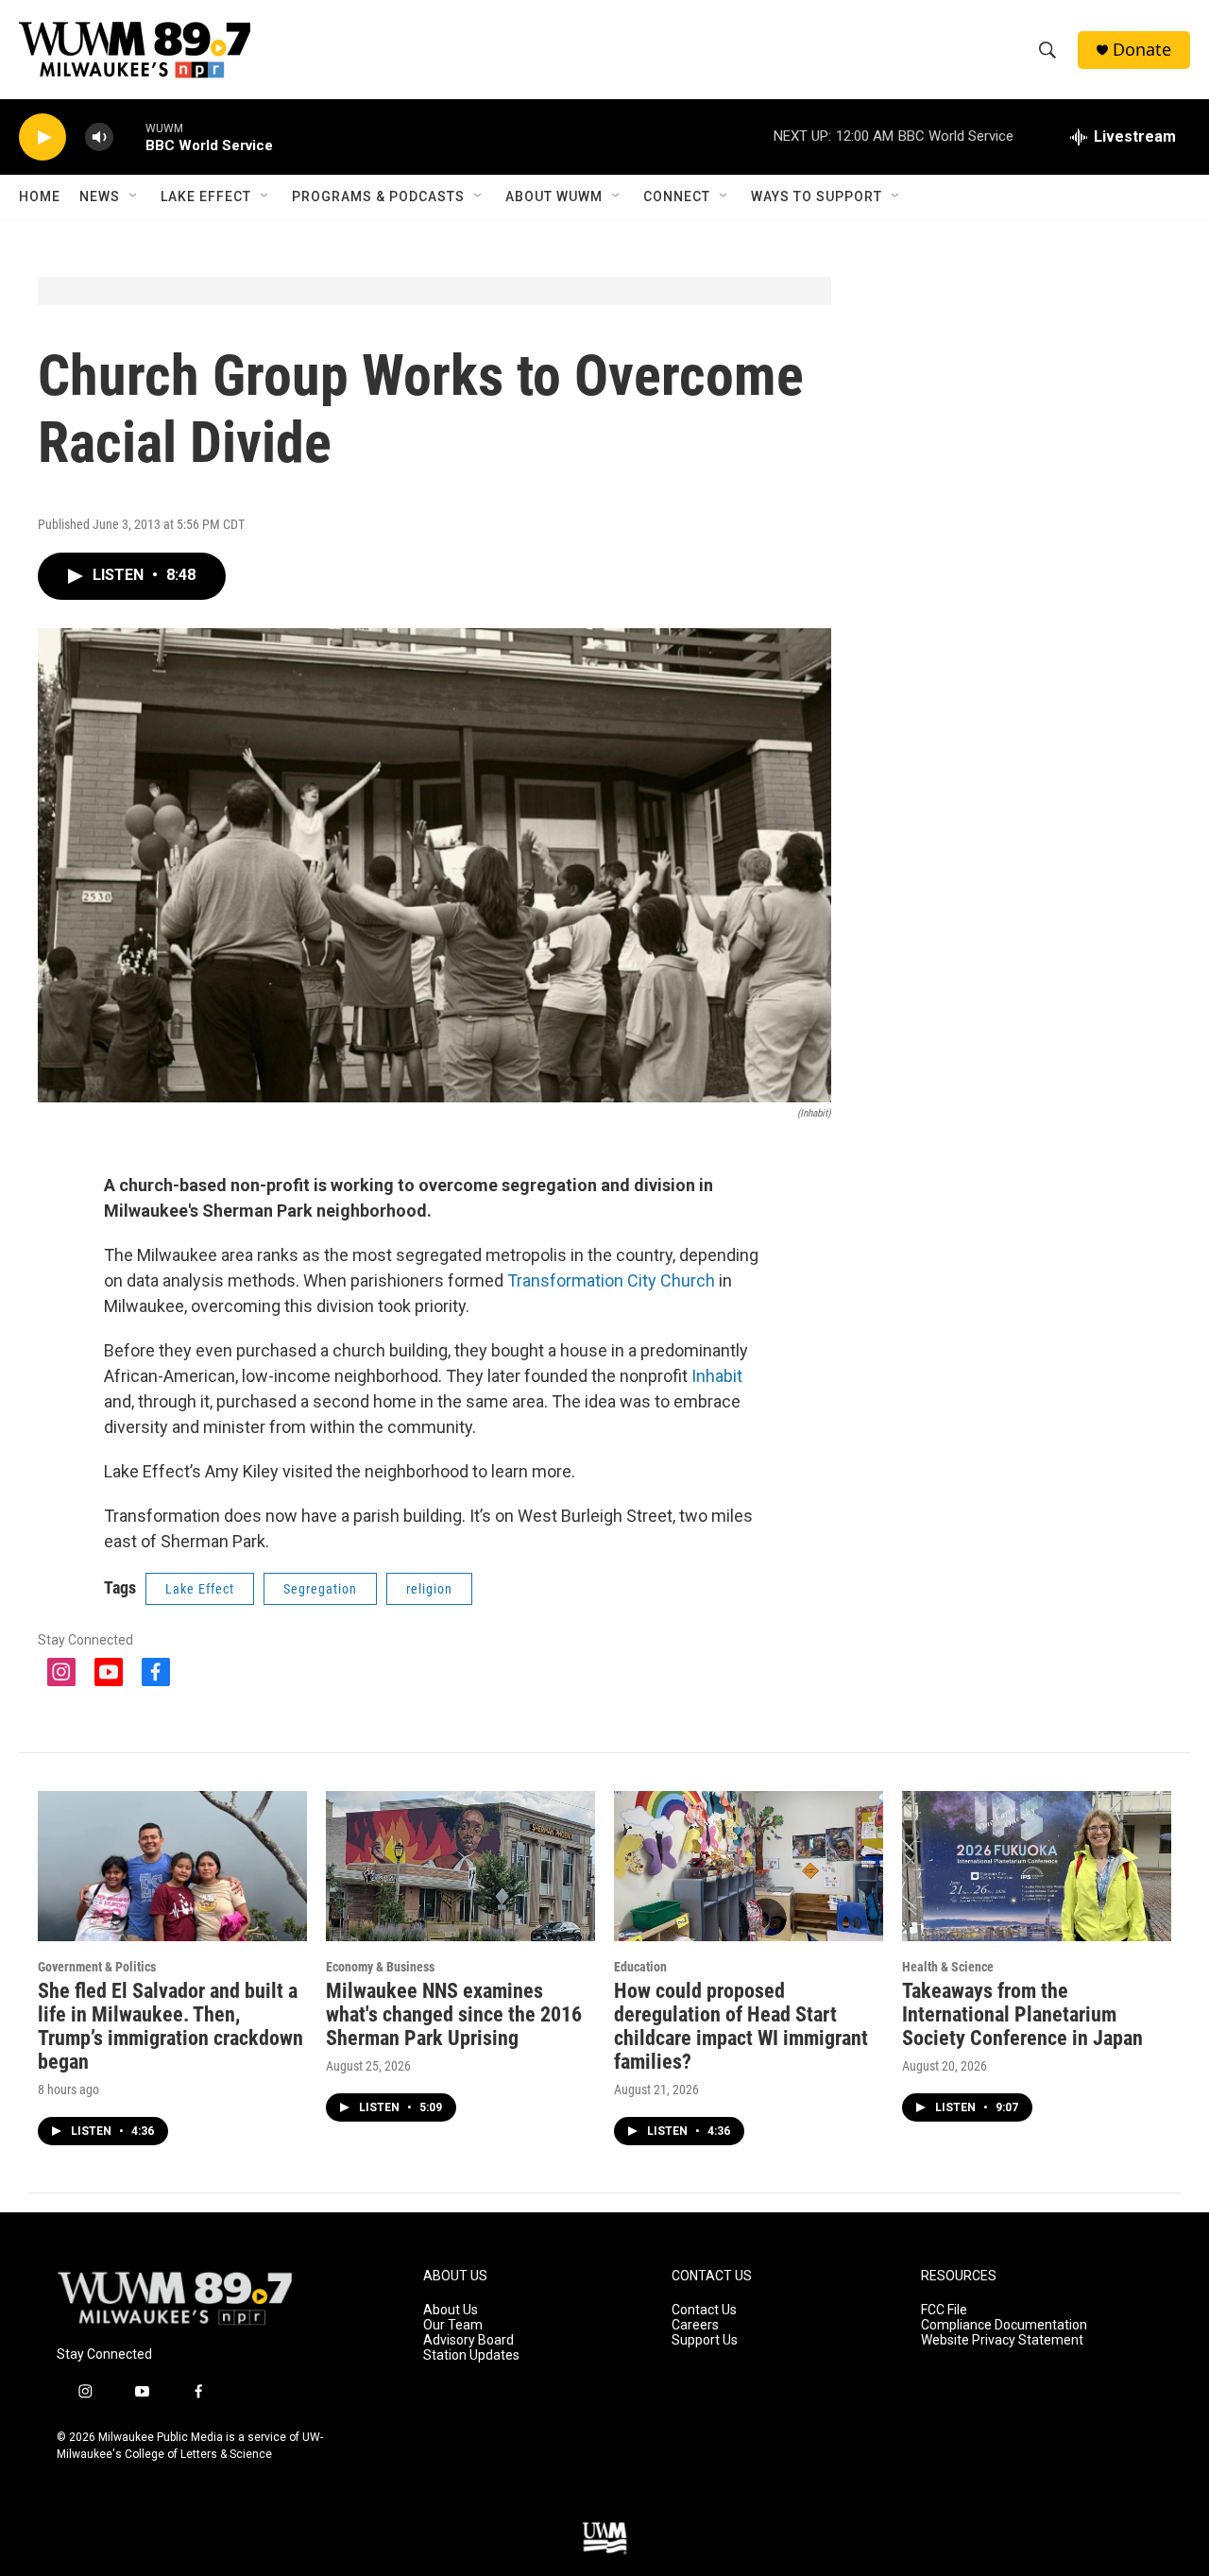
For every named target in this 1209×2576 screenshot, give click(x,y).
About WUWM (554, 196)
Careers (695, 2325)
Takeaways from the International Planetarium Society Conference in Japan (1022, 2014)
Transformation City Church (611, 1280)
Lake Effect (206, 196)
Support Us (705, 2340)
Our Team (453, 2325)
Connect (677, 196)
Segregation (320, 1589)
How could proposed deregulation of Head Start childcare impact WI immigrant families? (741, 2026)
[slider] (129, 136)
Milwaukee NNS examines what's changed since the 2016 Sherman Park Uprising (454, 2014)
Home (40, 196)
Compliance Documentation (1004, 2325)
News (100, 196)
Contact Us (704, 2310)
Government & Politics (97, 1967)
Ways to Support (817, 196)
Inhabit (717, 1376)
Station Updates (471, 2355)
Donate (1142, 50)
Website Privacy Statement (1002, 2340)
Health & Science (948, 1967)
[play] (43, 137)
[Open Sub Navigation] (134, 196)
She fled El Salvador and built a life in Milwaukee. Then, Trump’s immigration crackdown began (170, 2026)
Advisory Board (468, 2340)
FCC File (944, 2310)
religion (429, 1589)
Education (640, 1967)
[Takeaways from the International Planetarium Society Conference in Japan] (1037, 1866)
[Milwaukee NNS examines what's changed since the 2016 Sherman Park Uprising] (460, 1866)
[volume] (99, 137)
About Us (451, 2310)
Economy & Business (380, 1967)
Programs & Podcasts (378, 196)
